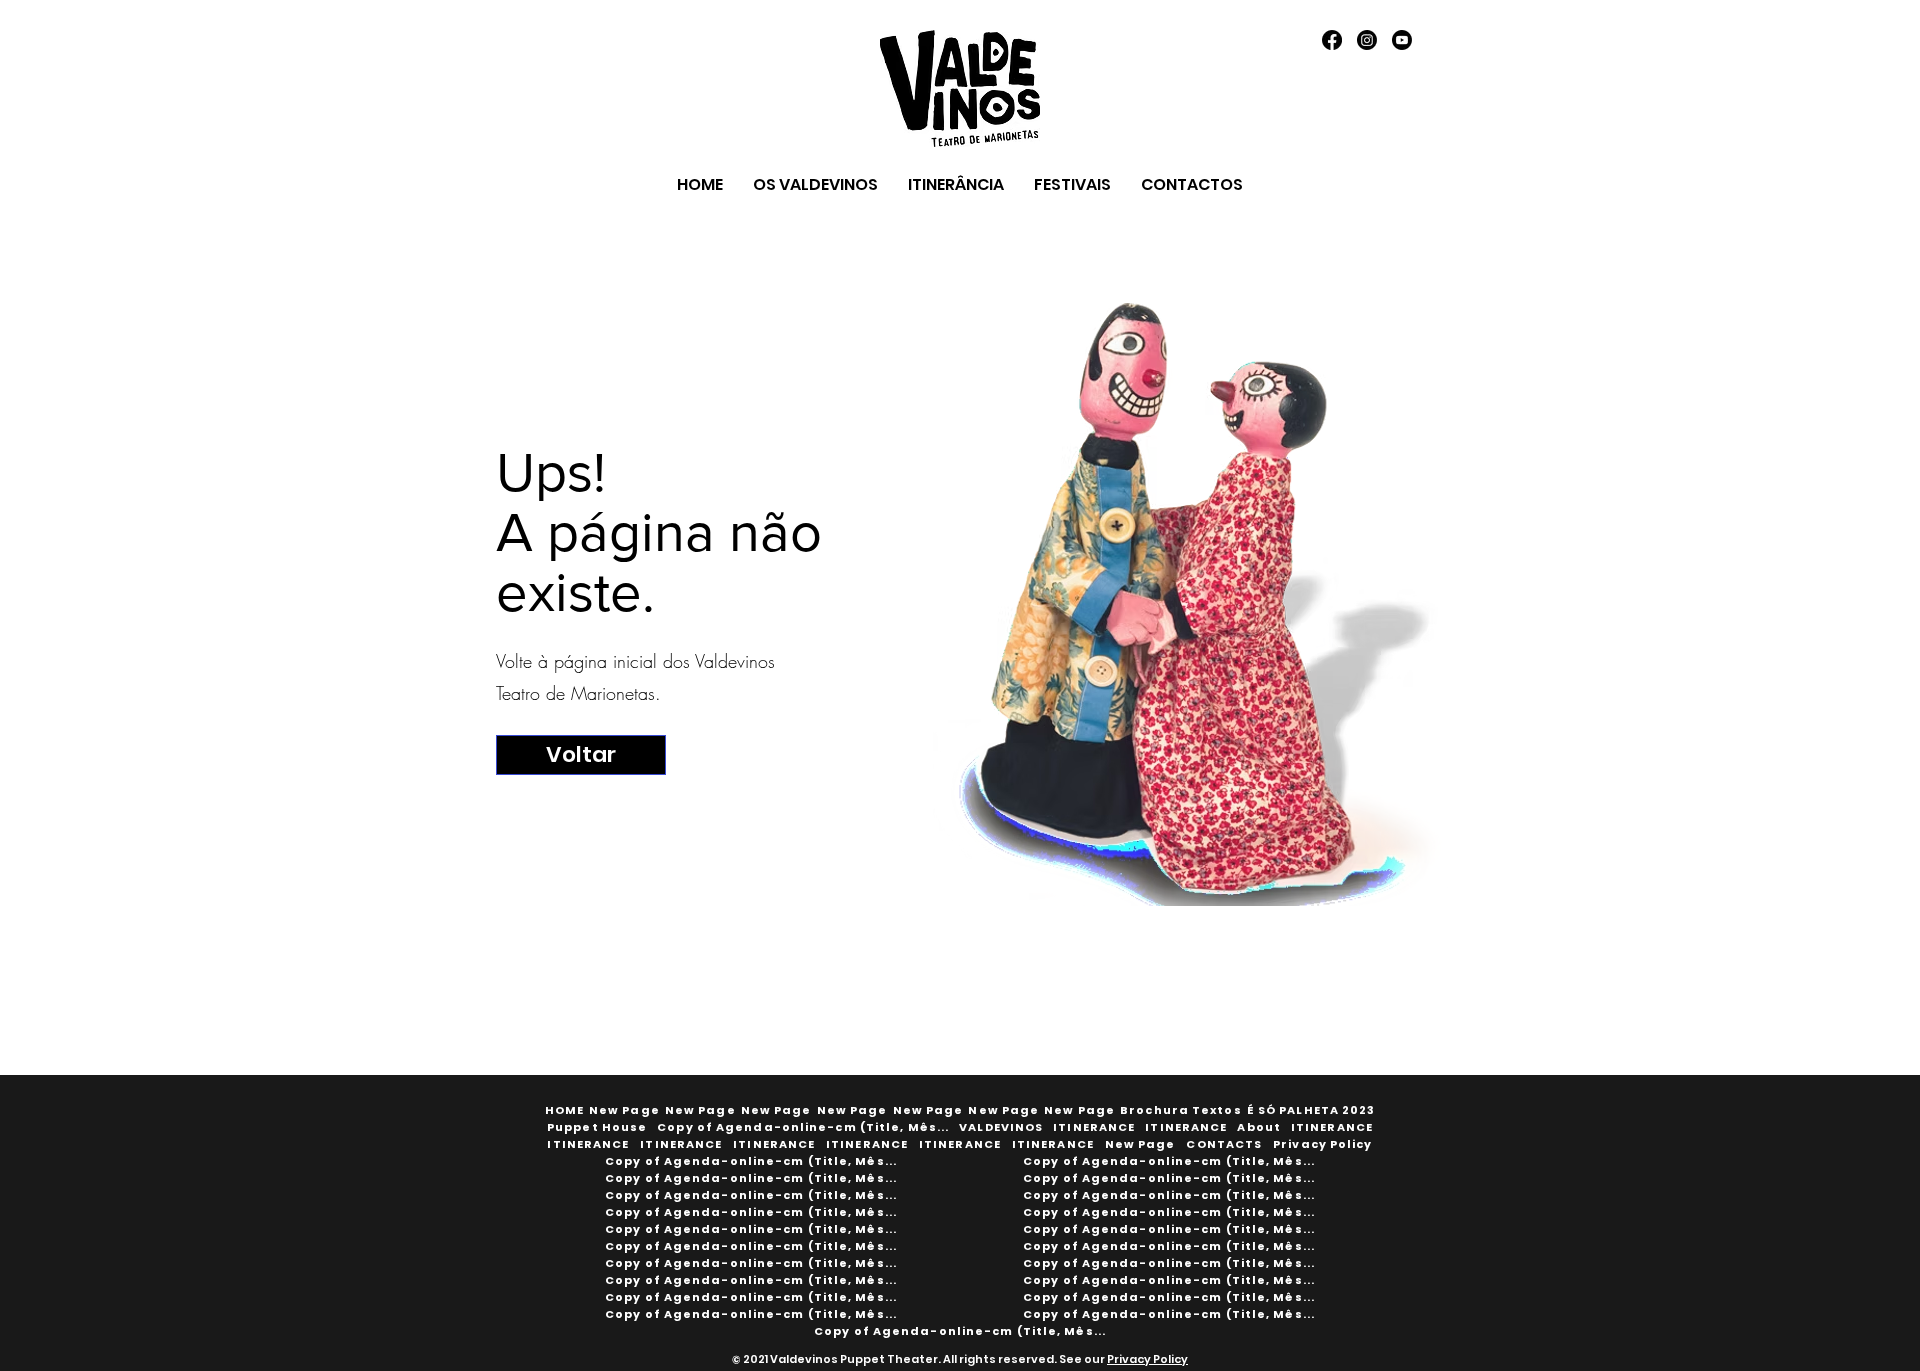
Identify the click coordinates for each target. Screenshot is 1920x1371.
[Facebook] (1332, 40)
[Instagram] (1367, 40)
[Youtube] (1402, 40)
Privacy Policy (1147, 1359)
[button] (1181, 1110)
